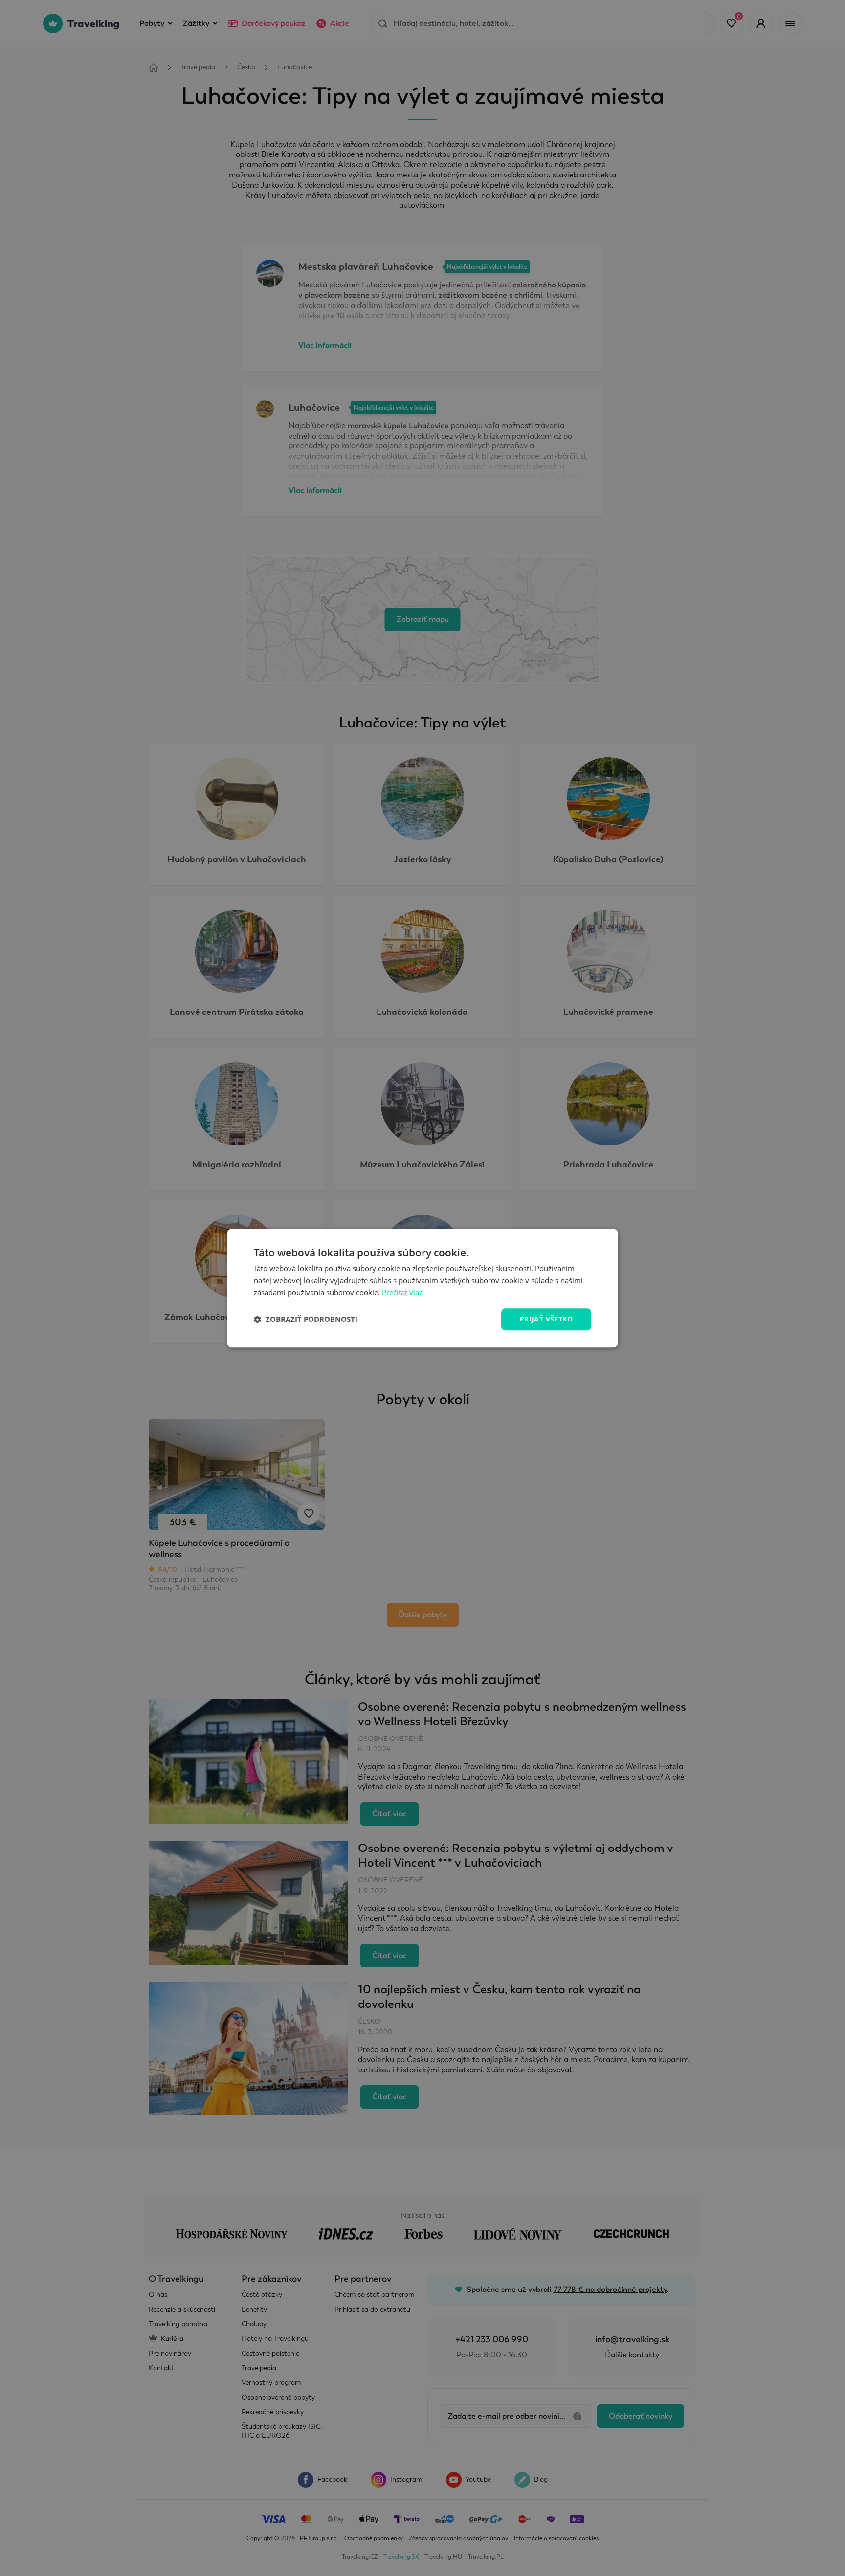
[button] (306, 1320)
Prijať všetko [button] (546, 1319)
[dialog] (422, 1288)
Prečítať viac (402, 1293)
